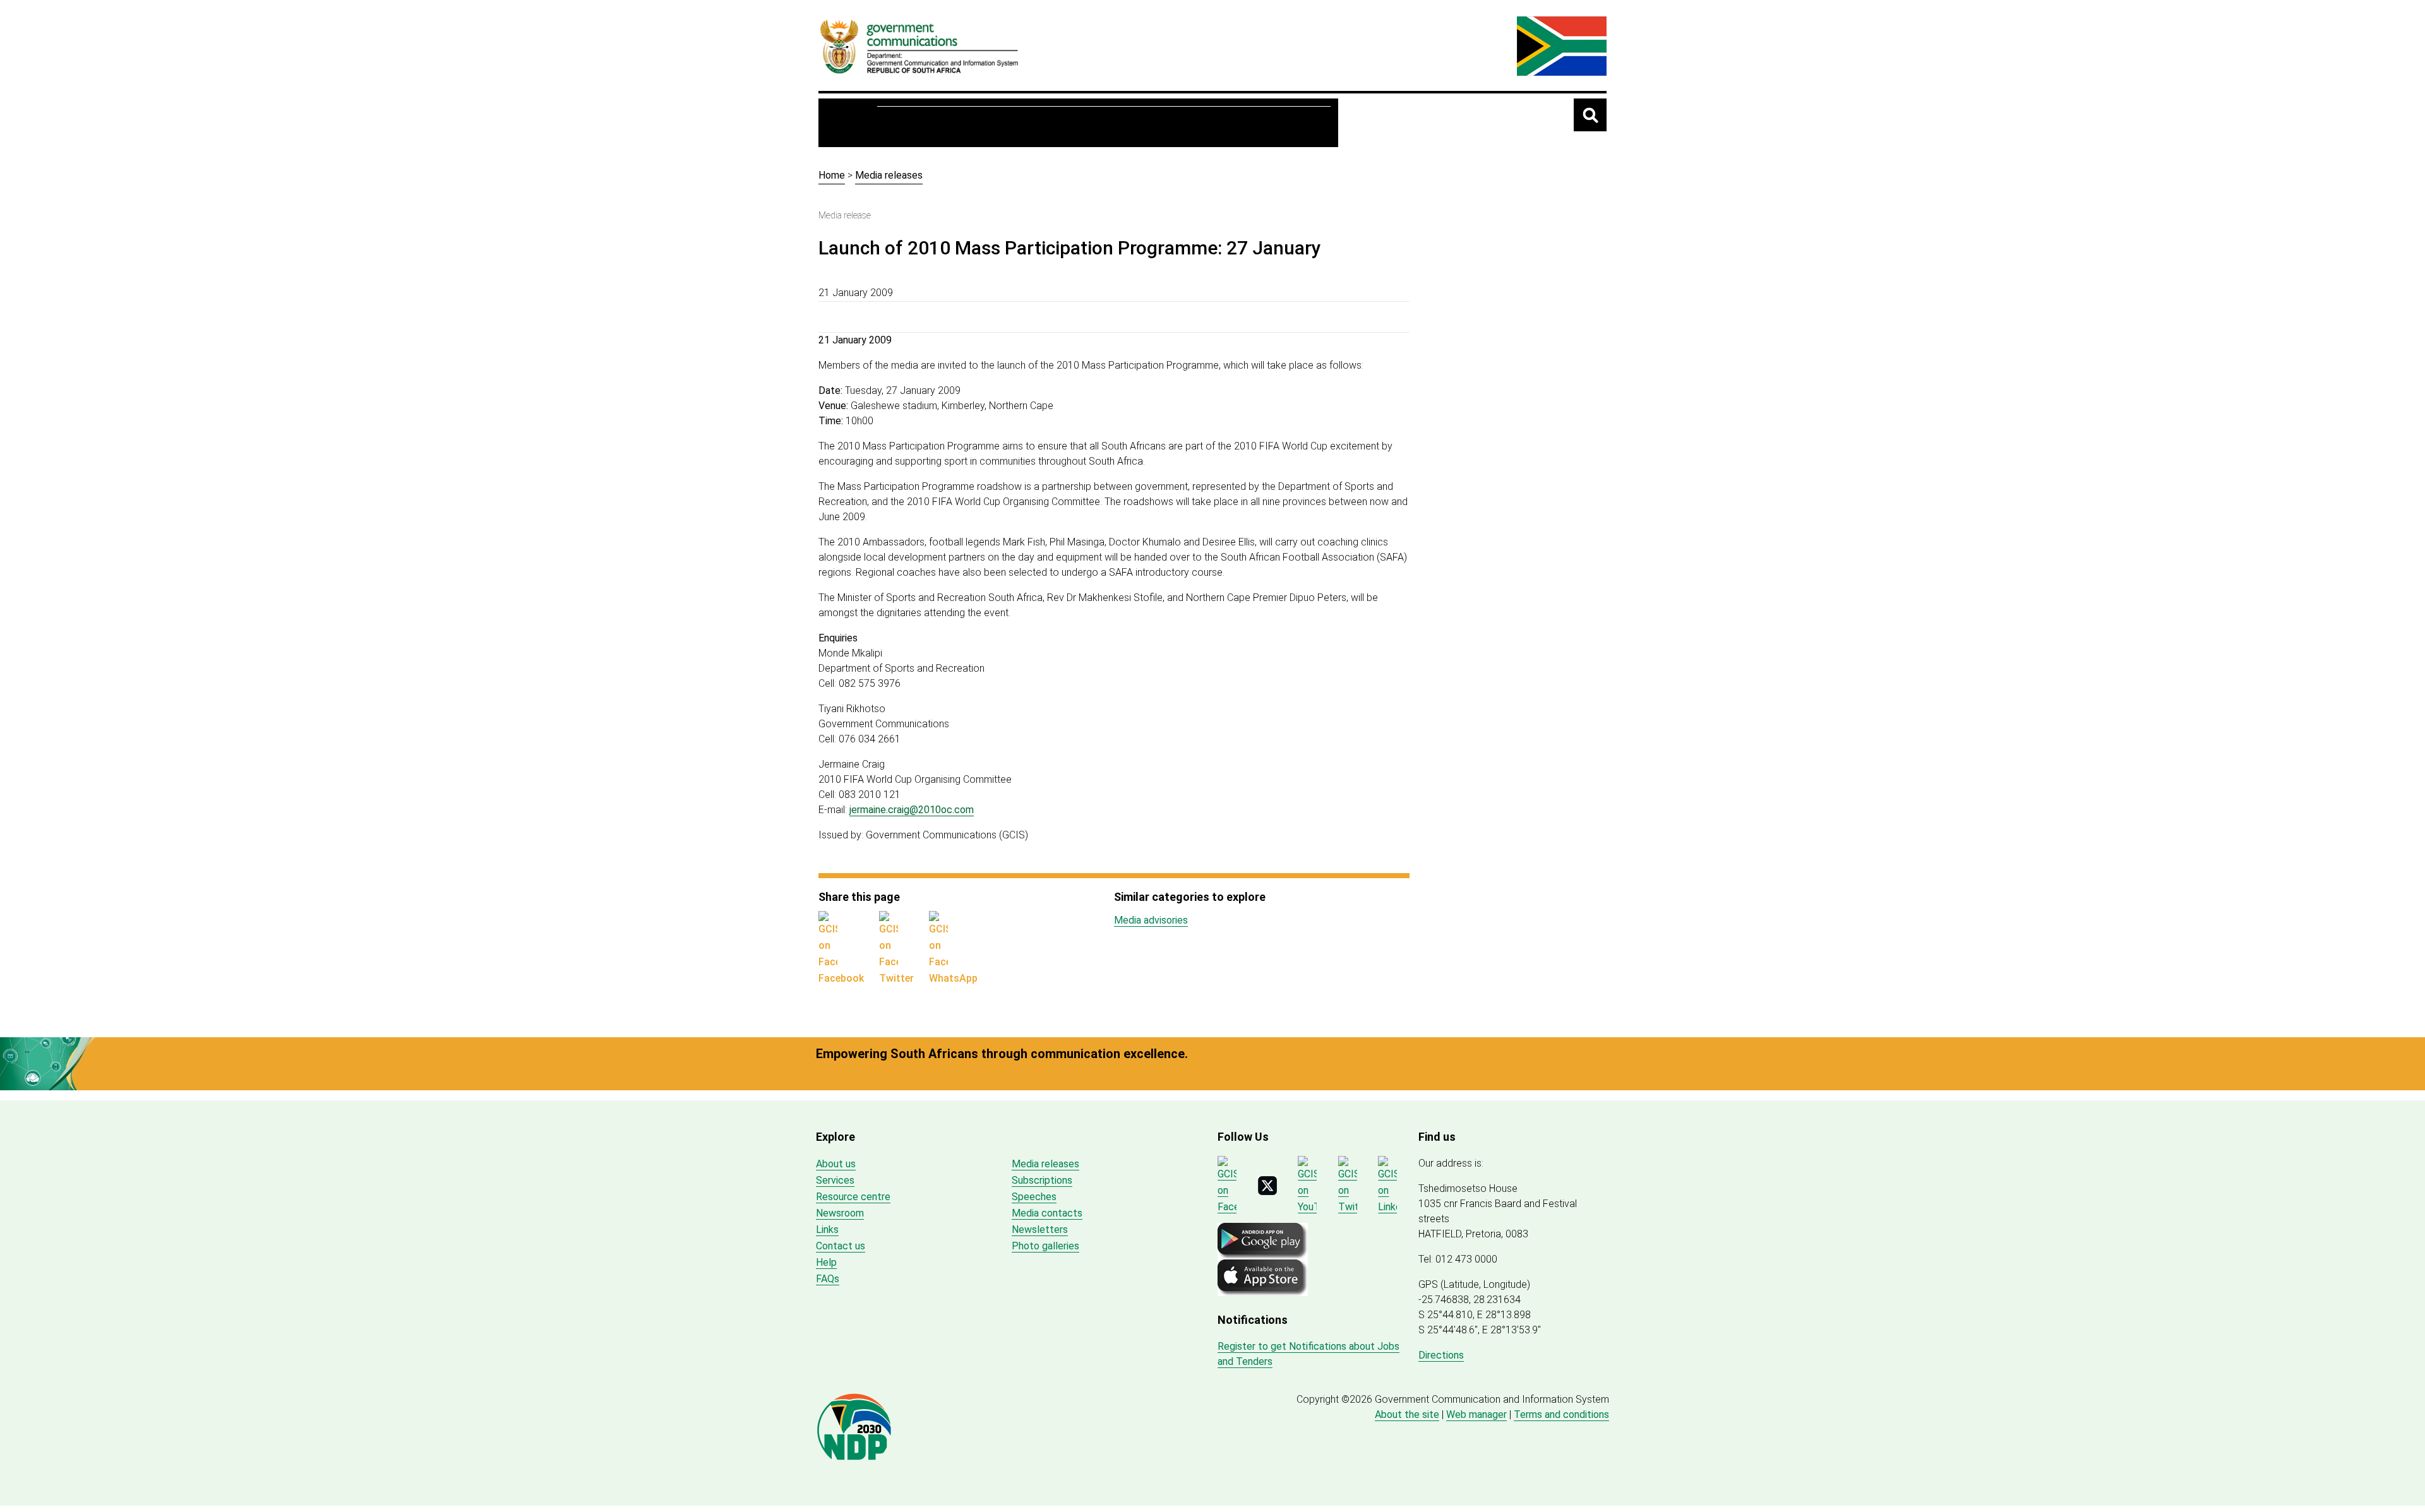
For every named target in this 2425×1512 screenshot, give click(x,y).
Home (852, 122)
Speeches (1034, 1197)
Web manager (1476, 1414)
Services (1157, 123)
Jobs (1212, 123)
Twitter (896, 978)
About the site (1407, 1414)
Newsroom (1087, 123)
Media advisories (1151, 920)
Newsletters (1040, 1229)
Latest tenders (1283, 123)
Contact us (841, 1246)
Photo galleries (1045, 1246)
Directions (1441, 1355)
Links (827, 1229)
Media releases (889, 175)
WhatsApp (953, 978)
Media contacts (1047, 1213)
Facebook (841, 978)
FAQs (828, 1279)
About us (910, 123)
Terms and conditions (1561, 1414)
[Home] (919, 46)
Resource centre (996, 123)
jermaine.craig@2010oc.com (912, 810)
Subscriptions (1042, 1180)
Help (826, 1262)
